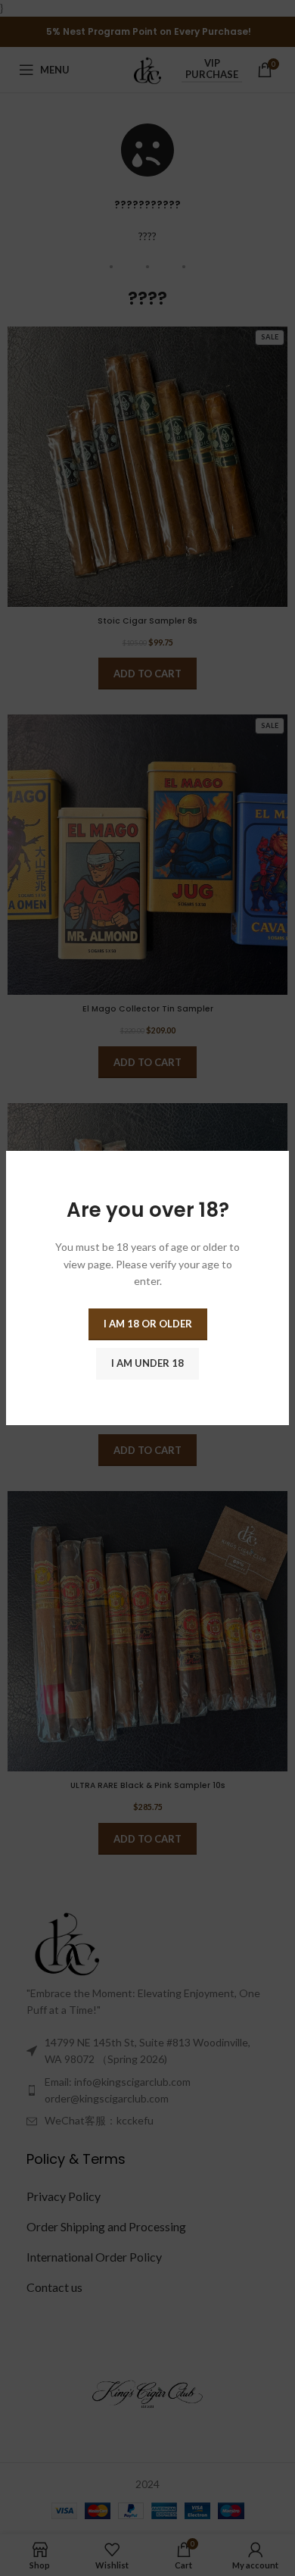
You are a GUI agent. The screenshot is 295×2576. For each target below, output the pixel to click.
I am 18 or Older (148, 1324)
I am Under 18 (147, 1363)
